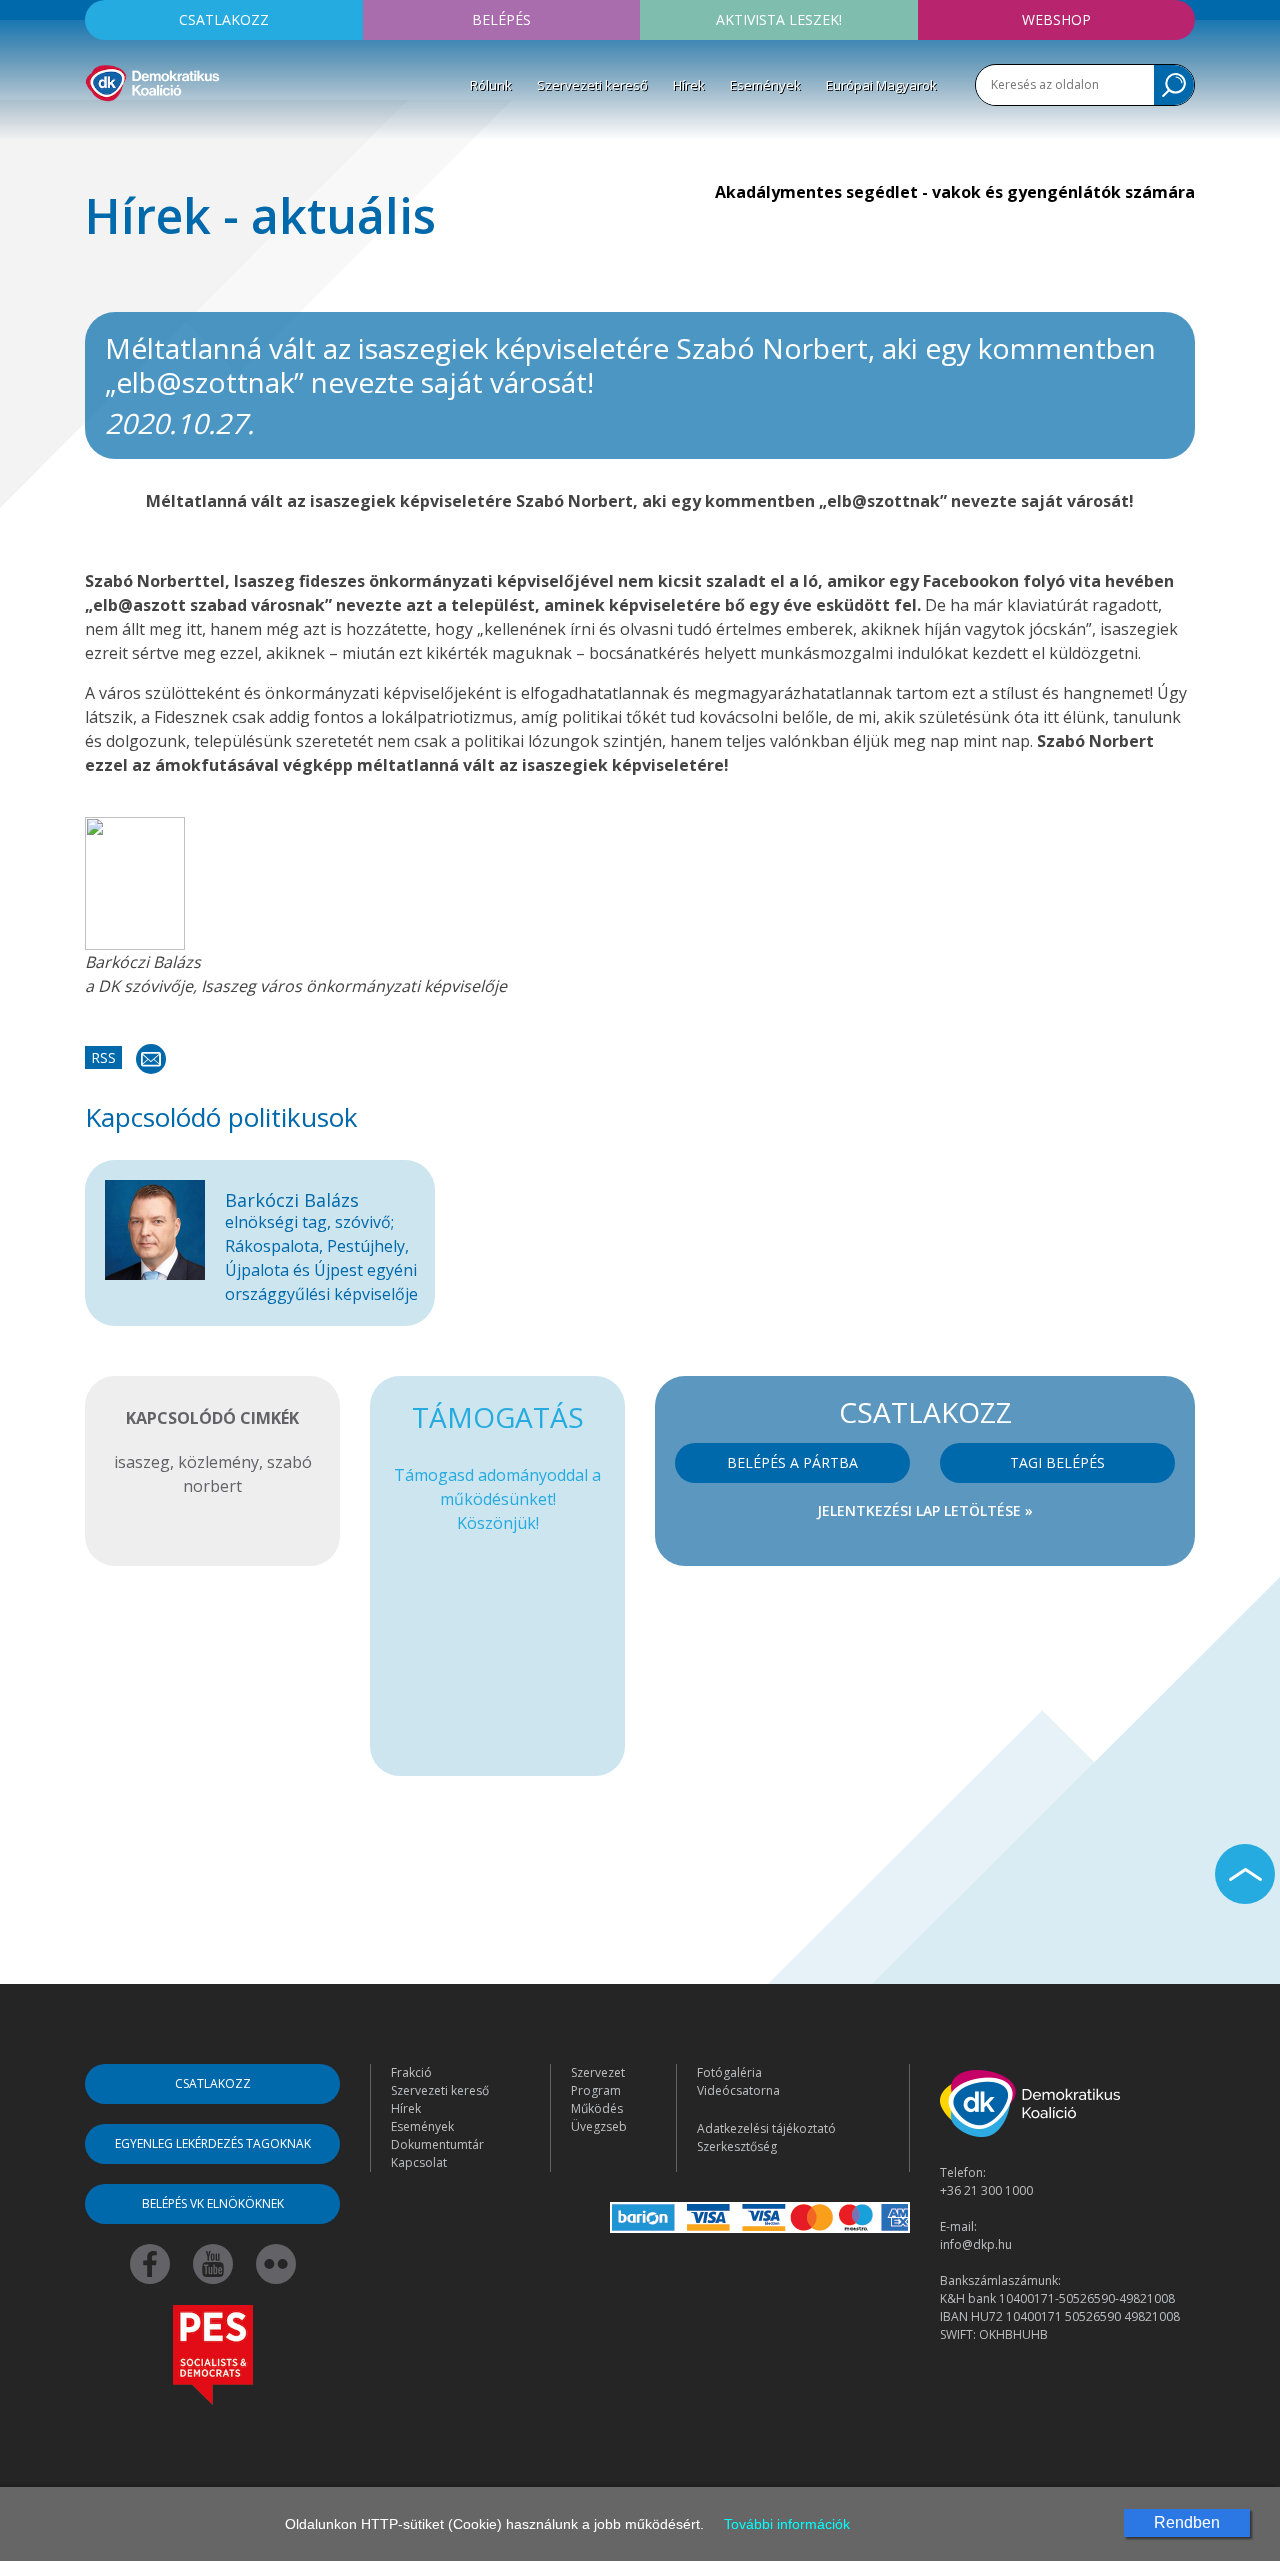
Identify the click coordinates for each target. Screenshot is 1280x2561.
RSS (103, 1057)
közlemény (218, 1462)
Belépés (501, 19)
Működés (597, 2108)
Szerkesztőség (737, 2146)
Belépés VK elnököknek (213, 2203)
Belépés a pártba (792, 1462)
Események (765, 85)
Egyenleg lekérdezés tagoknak (213, 2143)
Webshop (1056, 19)
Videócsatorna (738, 2090)
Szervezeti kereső (592, 85)
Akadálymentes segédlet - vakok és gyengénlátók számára (955, 192)
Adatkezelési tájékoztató (766, 2128)
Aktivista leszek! (779, 19)
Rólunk (491, 85)
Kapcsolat (419, 2162)
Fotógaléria (729, 2072)
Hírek (689, 85)
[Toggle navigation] (98, 131)
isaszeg (142, 1462)
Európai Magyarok (881, 85)
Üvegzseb (599, 2126)
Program (596, 2090)
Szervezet (598, 2072)
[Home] (152, 80)
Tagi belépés (1057, 1462)
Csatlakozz (224, 19)
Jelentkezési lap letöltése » (925, 1510)
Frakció (411, 2072)
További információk (787, 2524)
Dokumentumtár (437, 2144)
